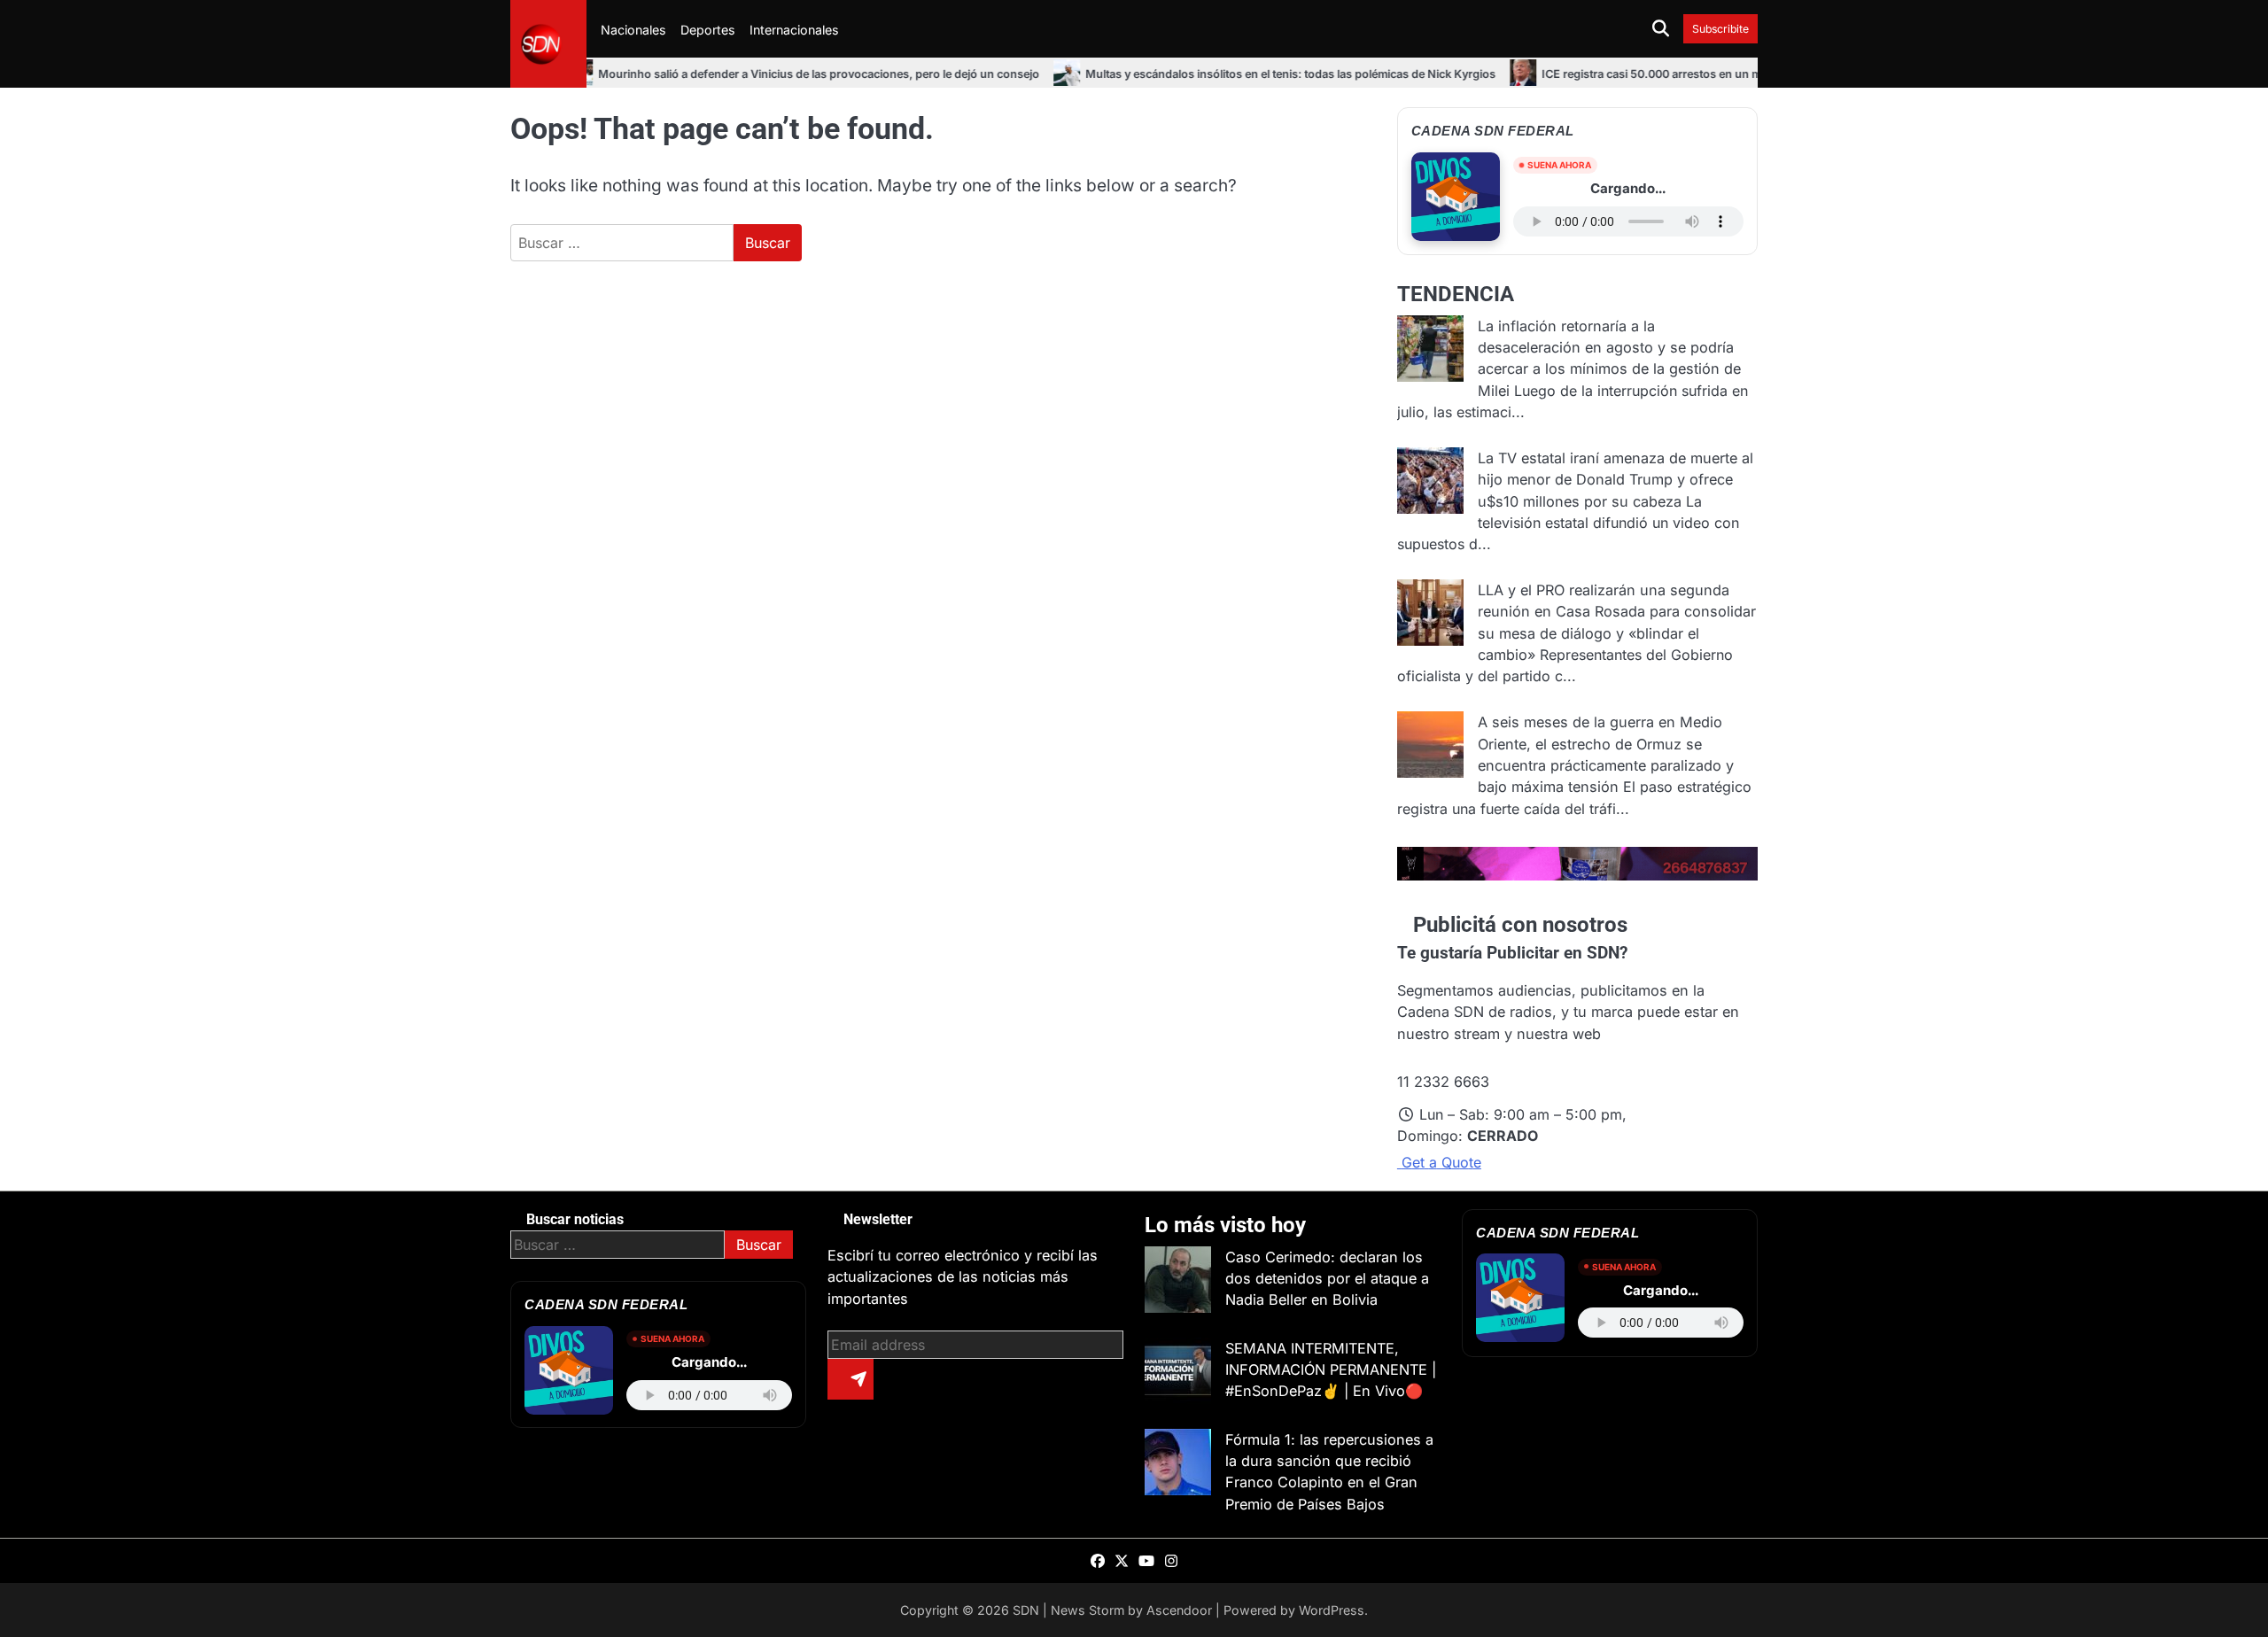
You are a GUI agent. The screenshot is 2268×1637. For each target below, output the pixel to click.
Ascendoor (1179, 1610)
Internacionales (794, 30)
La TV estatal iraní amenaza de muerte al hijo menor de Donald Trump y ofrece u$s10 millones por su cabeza (1616, 480)
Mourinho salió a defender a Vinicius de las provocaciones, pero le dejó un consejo (746, 74)
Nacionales (633, 30)
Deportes (708, 30)
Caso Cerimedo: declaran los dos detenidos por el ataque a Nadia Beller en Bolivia (1327, 1279)
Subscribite (1720, 29)
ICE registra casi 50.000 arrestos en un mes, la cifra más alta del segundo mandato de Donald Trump (1735, 74)
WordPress (1332, 1610)
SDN (1026, 1610)
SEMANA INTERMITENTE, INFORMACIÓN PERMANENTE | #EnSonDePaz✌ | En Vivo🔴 (1331, 1370)
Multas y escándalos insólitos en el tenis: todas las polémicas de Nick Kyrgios (1218, 74)
